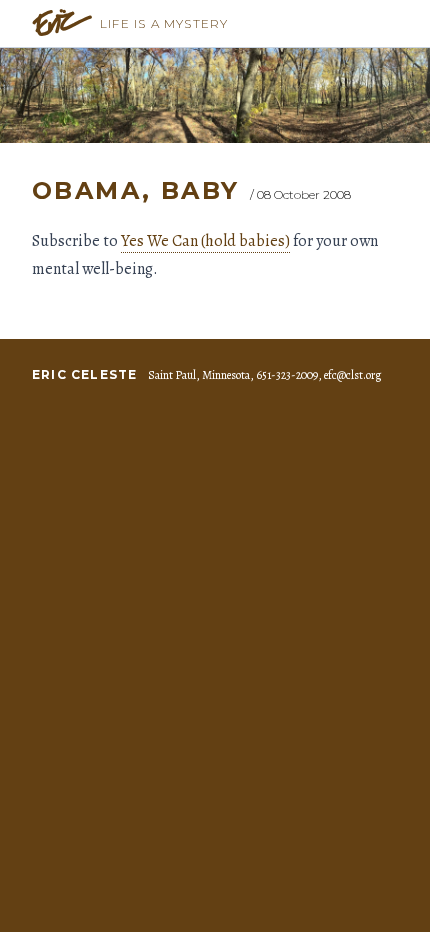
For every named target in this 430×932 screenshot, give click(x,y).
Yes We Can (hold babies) (205, 241)
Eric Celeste (84, 374)
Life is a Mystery (164, 23)
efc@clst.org (352, 375)
